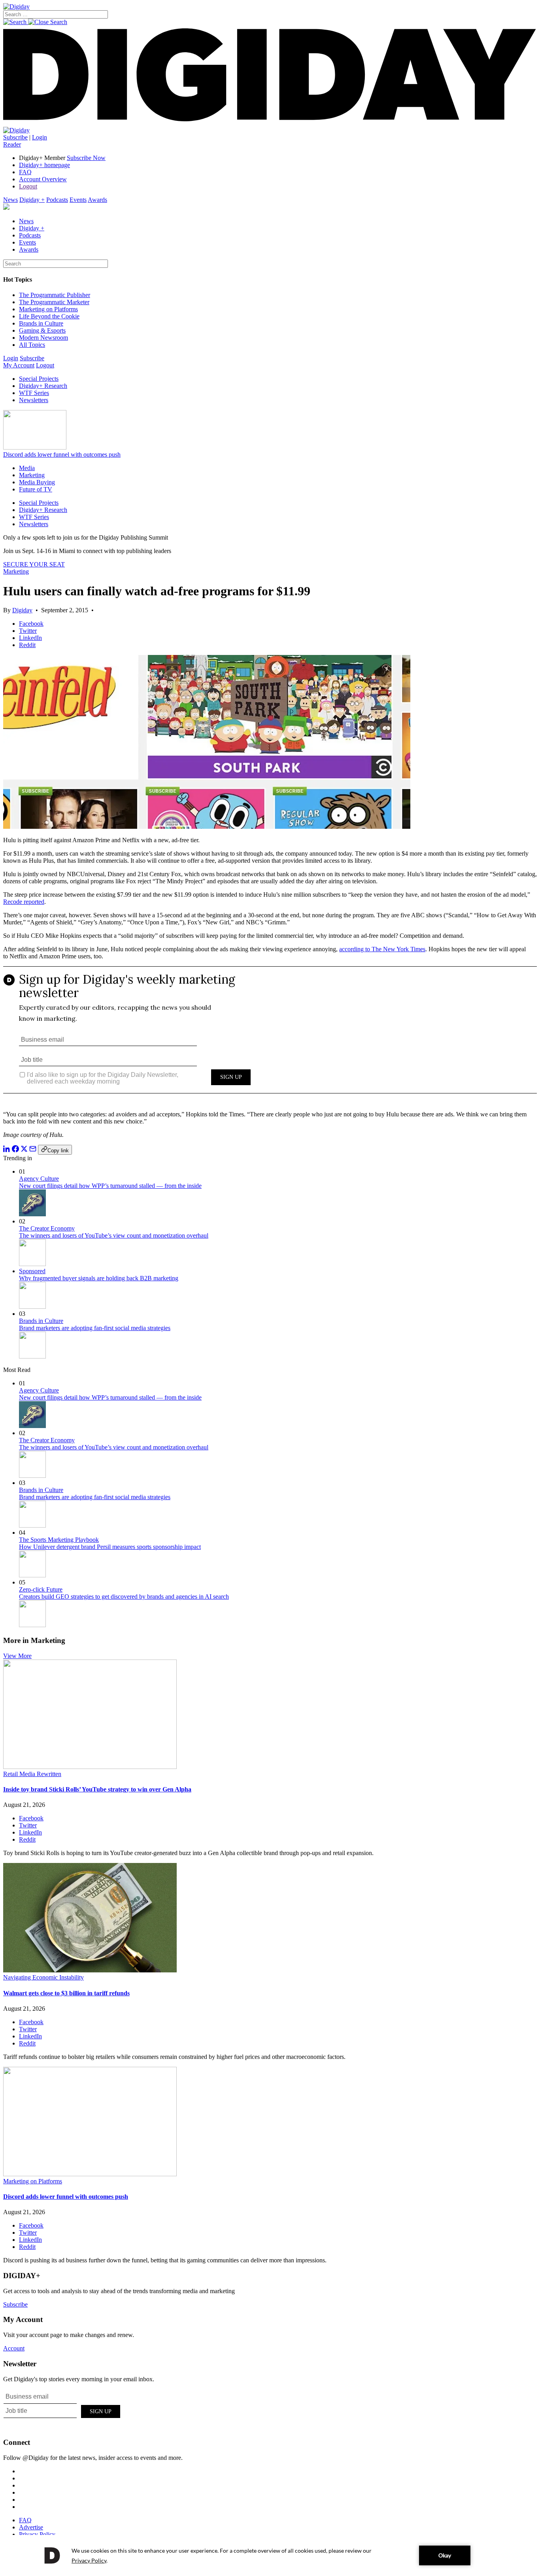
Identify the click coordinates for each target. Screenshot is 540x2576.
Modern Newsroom (43, 338)
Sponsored (32, 1271)
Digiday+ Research (43, 386)
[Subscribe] (16, 130)
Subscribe (15, 137)
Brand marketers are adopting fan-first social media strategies (95, 1328)
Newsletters (34, 400)
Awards (97, 200)
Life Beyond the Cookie (49, 316)
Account (14, 2348)
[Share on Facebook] (15, 1150)
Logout (28, 186)
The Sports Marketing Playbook (59, 1540)
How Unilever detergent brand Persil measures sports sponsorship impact (110, 1547)
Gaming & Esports (42, 330)
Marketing (32, 475)
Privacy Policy (37, 2534)
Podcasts (57, 200)
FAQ (25, 172)
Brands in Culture (41, 323)
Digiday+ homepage (44, 165)
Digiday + (32, 200)
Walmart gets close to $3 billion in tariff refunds (66, 1993)
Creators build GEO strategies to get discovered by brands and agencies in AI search (124, 1597)
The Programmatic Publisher (55, 295)
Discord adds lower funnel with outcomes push (62, 454)
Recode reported (24, 902)
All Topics (32, 345)
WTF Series (34, 393)
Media (27, 468)
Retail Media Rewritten (32, 1774)
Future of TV (36, 489)
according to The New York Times (382, 949)
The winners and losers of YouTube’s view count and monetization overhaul (114, 1235)
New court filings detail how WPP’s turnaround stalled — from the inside (110, 1186)
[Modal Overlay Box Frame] (270, 1035)
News (10, 200)
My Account (19, 365)
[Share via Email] (33, 1150)
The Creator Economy (47, 1228)
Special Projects (39, 379)
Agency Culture (39, 1179)
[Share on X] (24, 1150)
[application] (270, 2555)
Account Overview (43, 179)
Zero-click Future (41, 1589)
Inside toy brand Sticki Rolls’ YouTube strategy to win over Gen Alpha (97, 1789)
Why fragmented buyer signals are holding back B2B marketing (99, 1278)
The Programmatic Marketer (54, 302)
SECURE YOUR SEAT (34, 564)
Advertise (31, 2527)
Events (78, 200)
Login (40, 137)
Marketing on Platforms (48, 309)
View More (17, 1656)
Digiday (22, 610)
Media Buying (37, 482)
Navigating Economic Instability (43, 1977)
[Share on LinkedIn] (7, 1150)
